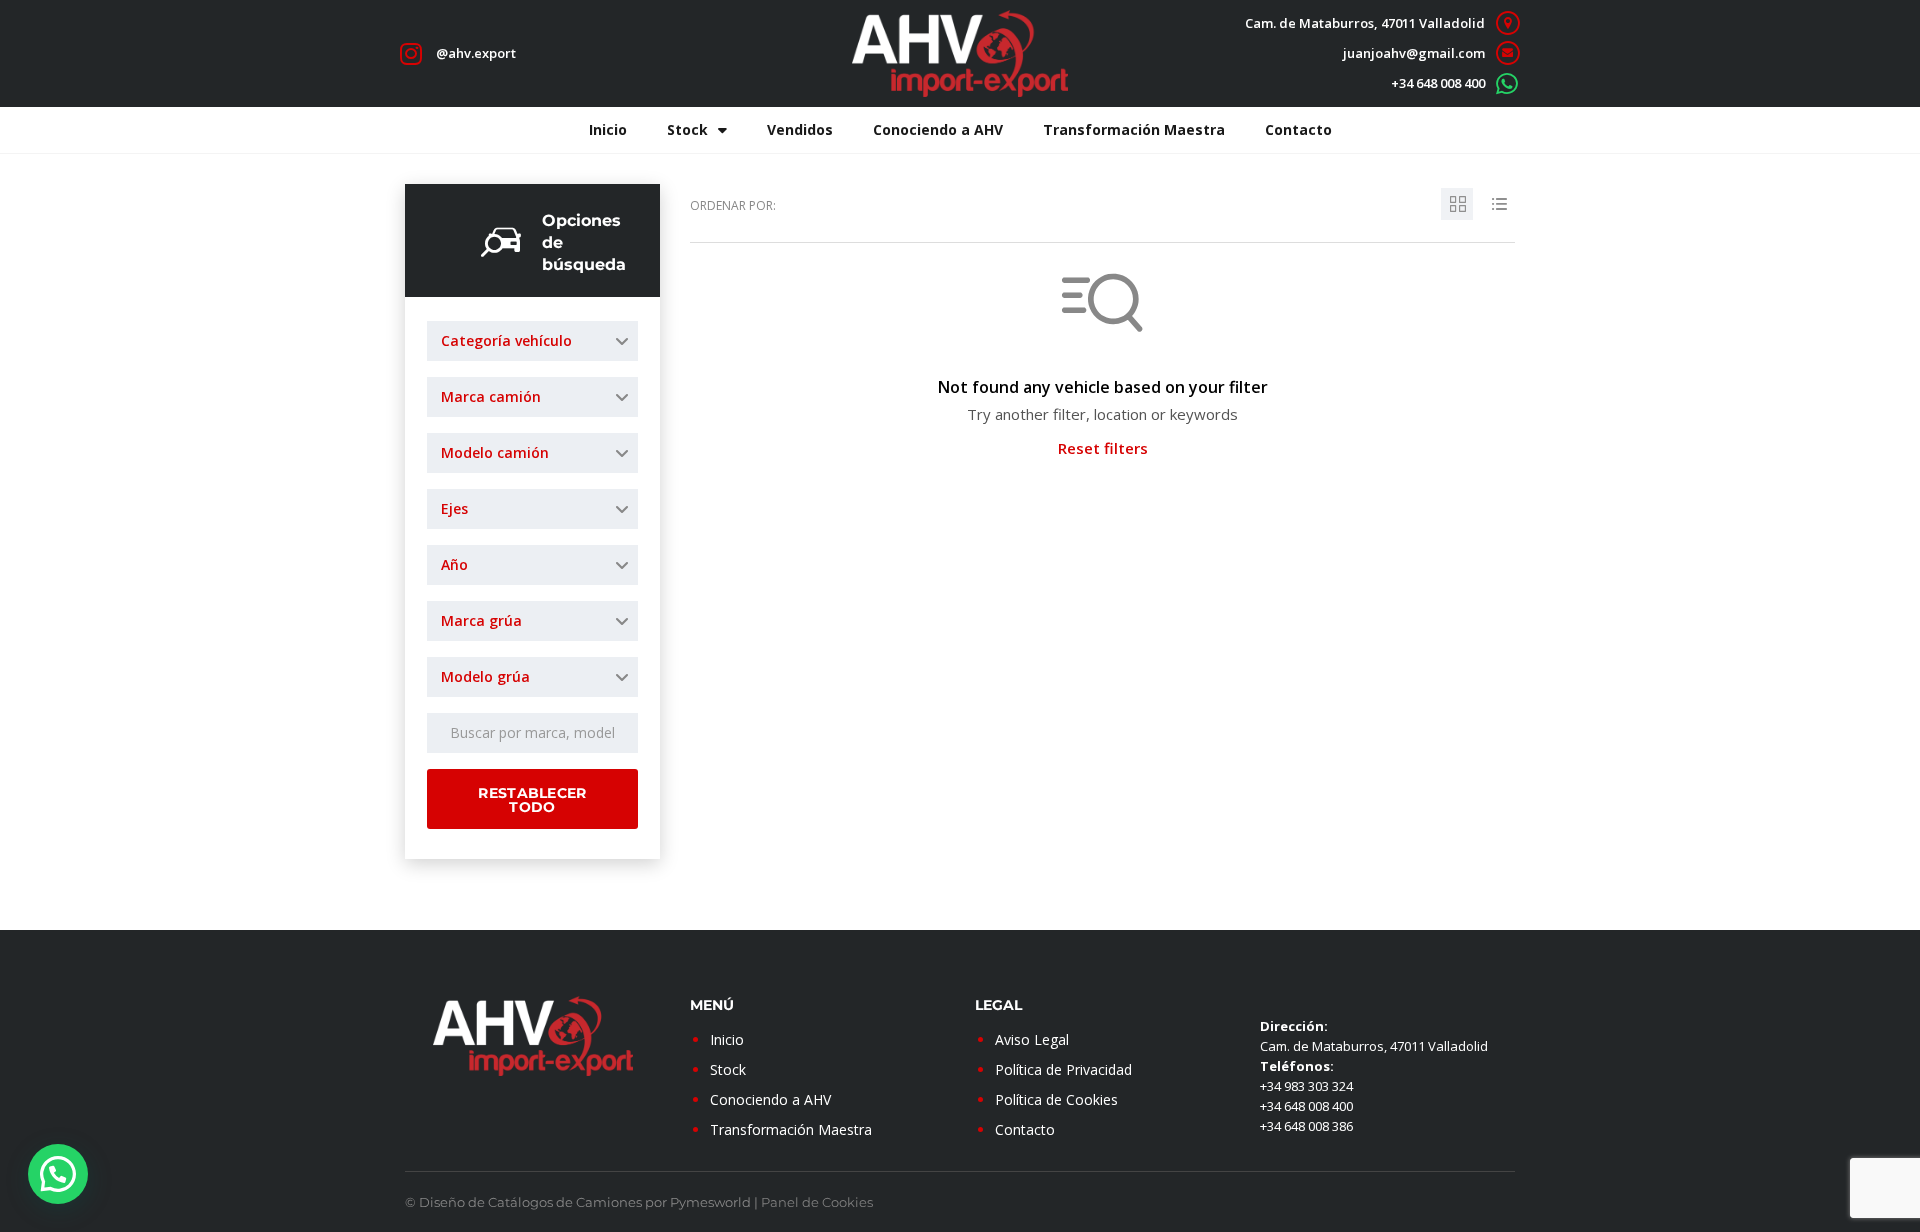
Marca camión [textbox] (491, 396)
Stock (687, 129)
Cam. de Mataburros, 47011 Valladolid (1365, 23)
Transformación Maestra (1134, 129)
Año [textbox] (454, 564)
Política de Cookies (1056, 1099)
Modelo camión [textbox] (495, 452)
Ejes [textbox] (454, 508)
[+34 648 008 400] (1507, 83)
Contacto (1298, 129)
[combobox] (532, 341)
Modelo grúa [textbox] (485, 676)
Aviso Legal (1032, 1039)
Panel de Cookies (817, 1202)
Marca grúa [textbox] (481, 620)
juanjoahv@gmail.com (1414, 53)
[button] (58, 1174)
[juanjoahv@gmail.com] (1507, 53)
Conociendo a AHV (938, 129)
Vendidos (800, 129)
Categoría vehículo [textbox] (506, 340)
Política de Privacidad (1063, 1069)
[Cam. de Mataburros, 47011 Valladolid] (1507, 23)
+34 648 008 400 (1438, 83)
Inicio (608, 129)
